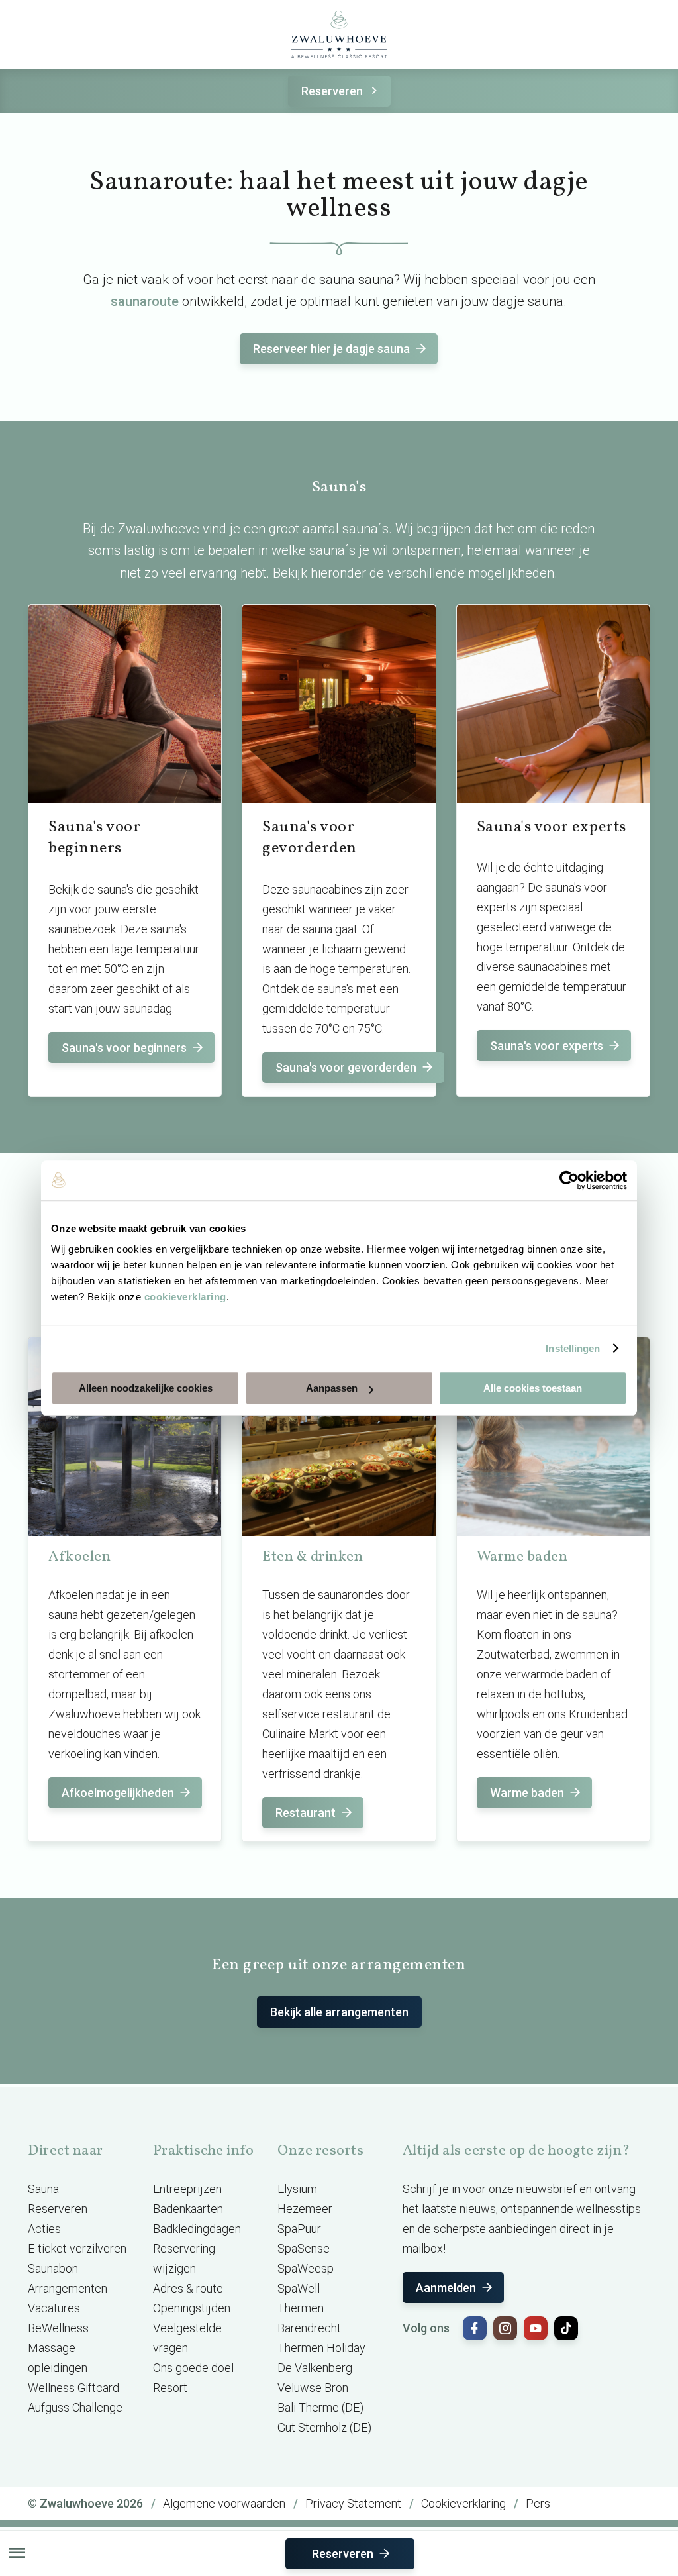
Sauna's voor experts (547, 1046)
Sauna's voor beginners (124, 1048)
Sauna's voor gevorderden (346, 1067)
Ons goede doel (193, 2368)
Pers (538, 2503)
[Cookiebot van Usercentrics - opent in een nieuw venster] (569, 1180)
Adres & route (188, 2288)
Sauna (43, 2189)
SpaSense (304, 2248)
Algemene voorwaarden (224, 2503)
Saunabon (53, 2268)
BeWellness (58, 2328)
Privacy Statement (353, 2503)
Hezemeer (305, 2209)
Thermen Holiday (321, 2348)
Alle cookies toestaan (533, 1388)
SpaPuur (299, 2229)
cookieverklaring (185, 1297)
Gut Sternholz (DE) (324, 2427)
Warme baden (527, 1793)
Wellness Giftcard (73, 2388)
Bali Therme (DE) (320, 2407)
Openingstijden (192, 2308)
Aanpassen (332, 1388)
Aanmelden (446, 2288)
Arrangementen (68, 2288)
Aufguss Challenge (75, 2407)
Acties (44, 2229)
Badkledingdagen (197, 2229)
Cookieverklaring (463, 2503)
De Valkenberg (315, 2368)
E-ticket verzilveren (77, 2248)
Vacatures (54, 2308)
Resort (170, 2388)
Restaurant (306, 1813)
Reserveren (332, 91)
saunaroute (145, 301)
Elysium (297, 2189)
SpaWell (299, 2288)
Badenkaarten (188, 2209)
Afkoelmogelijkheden (118, 1793)
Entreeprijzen (187, 2189)
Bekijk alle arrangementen (339, 2012)
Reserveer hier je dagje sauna (331, 349)
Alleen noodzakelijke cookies (146, 1388)
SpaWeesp (306, 2268)
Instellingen (573, 1348)
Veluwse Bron (313, 2388)
